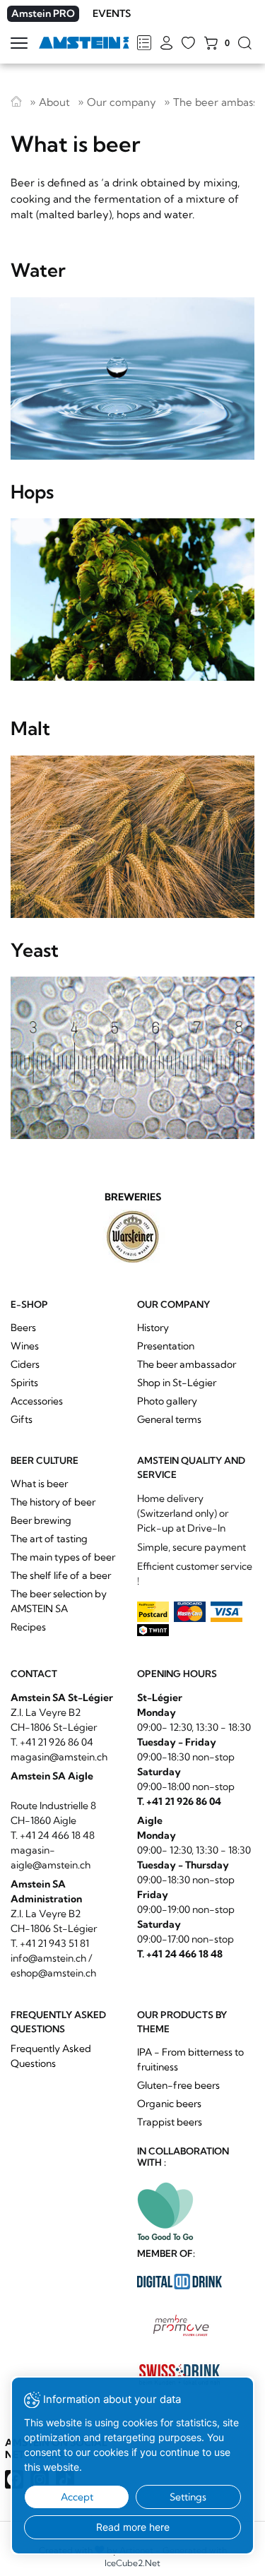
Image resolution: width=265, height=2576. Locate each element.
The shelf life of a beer (61, 1575)
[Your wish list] (188, 44)
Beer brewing (41, 1520)
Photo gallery (167, 1401)
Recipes (28, 1627)
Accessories (37, 1401)
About (54, 102)
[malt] (132, 837)
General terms (169, 1419)
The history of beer (53, 1502)
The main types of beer (63, 1557)
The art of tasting (49, 1539)
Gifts (22, 1419)
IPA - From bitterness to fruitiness (190, 2059)
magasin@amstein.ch (59, 1757)
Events (112, 13)
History (153, 1328)
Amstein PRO (43, 13)
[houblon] (132, 600)
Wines (25, 1346)
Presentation (166, 1346)
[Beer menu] (144, 44)
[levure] (132, 1058)
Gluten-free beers (178, 2085)
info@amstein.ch (48, 1958)
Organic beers (169, 2104)
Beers (23, 1328)
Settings (188, 2497)
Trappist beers (170, 2122)
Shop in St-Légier (177, 1383)
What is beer (39, 1484)
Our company (122, 102)
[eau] (132, 378)
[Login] (166, 44)
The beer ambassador (187, 1364)
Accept (77, 2497)
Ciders (25, 1364)
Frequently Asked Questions (51, 2056)
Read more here (133, 2527)
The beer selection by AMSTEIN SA (59, 1601)
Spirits (24, 1383)
